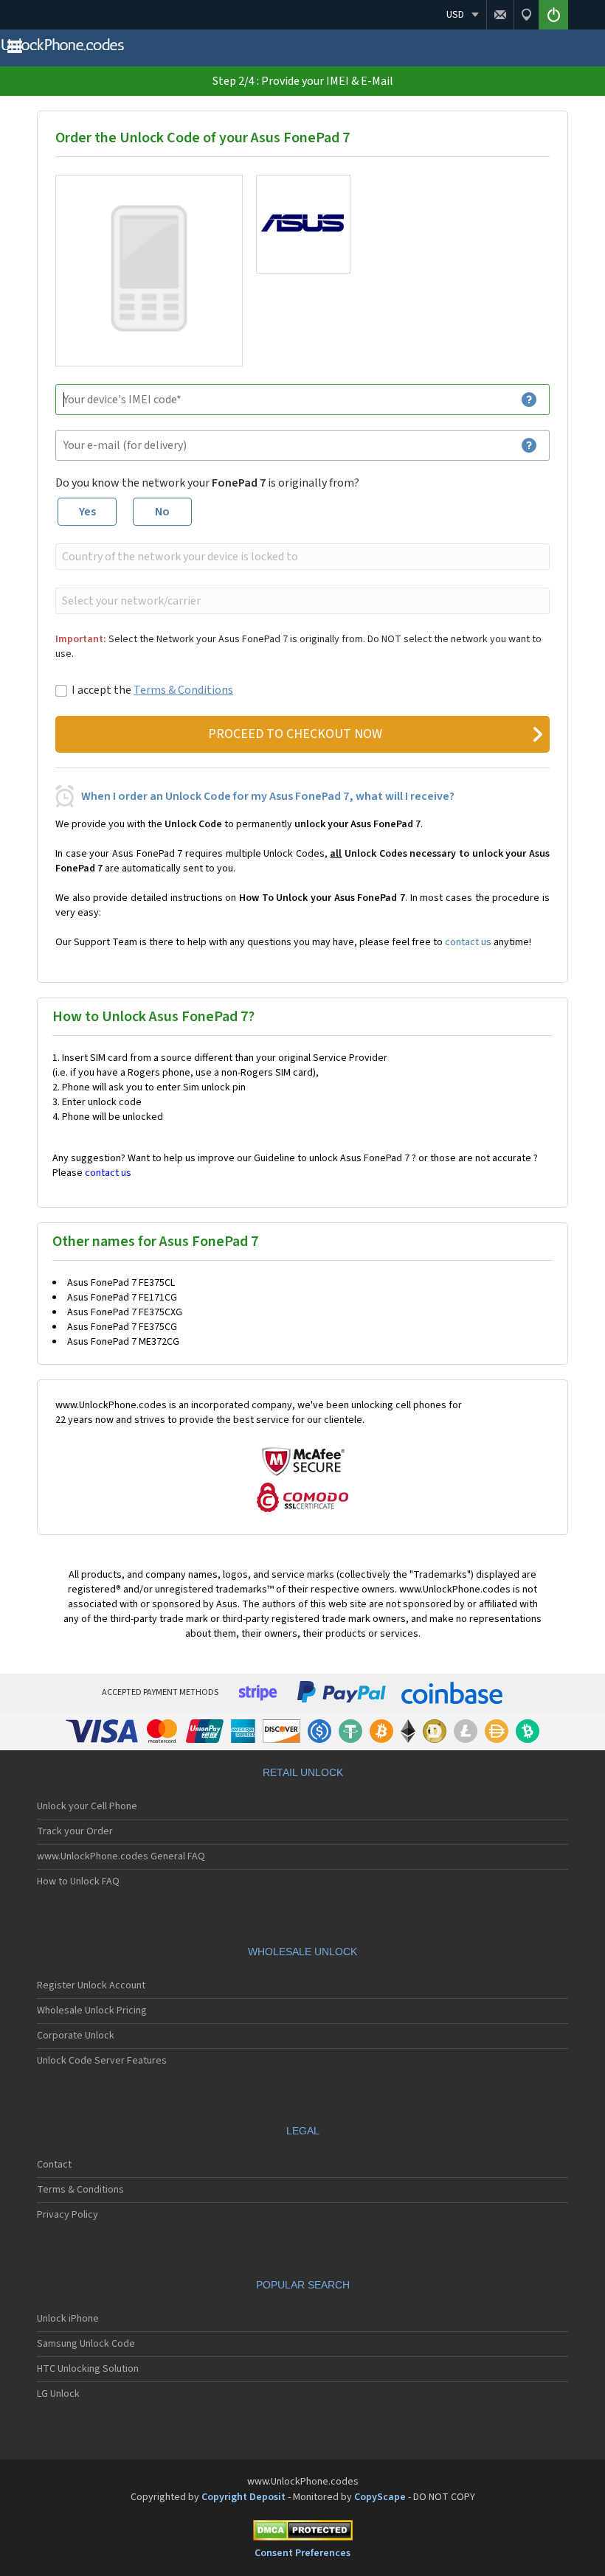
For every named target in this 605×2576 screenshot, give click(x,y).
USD (455, 15)
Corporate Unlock (76, 2036)
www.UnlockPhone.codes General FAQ (121, 1856)
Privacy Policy (68, 2215)
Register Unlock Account (91, 1985)
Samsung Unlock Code (86, 2344)
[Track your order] (526, 15)
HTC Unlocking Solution (88, 2369)
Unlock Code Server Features (102, 2061)
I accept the (152, 690)
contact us (468, 942)
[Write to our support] (500, 15)
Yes (87, 512)
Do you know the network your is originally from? (207, 483)
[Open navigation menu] (15, 50)
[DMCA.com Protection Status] (302, 2533)
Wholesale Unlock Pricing (92, 2011)
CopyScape (380, 2497)
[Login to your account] (553, 15)
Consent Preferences (302, 2553)
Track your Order (75, 1831)
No (162, 512)
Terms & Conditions (183, 690)
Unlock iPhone (68, 2319)
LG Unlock (58, 2394)
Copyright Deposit (243, 2497)
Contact (54, 2165)
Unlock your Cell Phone (87, 1806)
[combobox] (301, 557)
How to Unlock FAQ (78, 1881)
